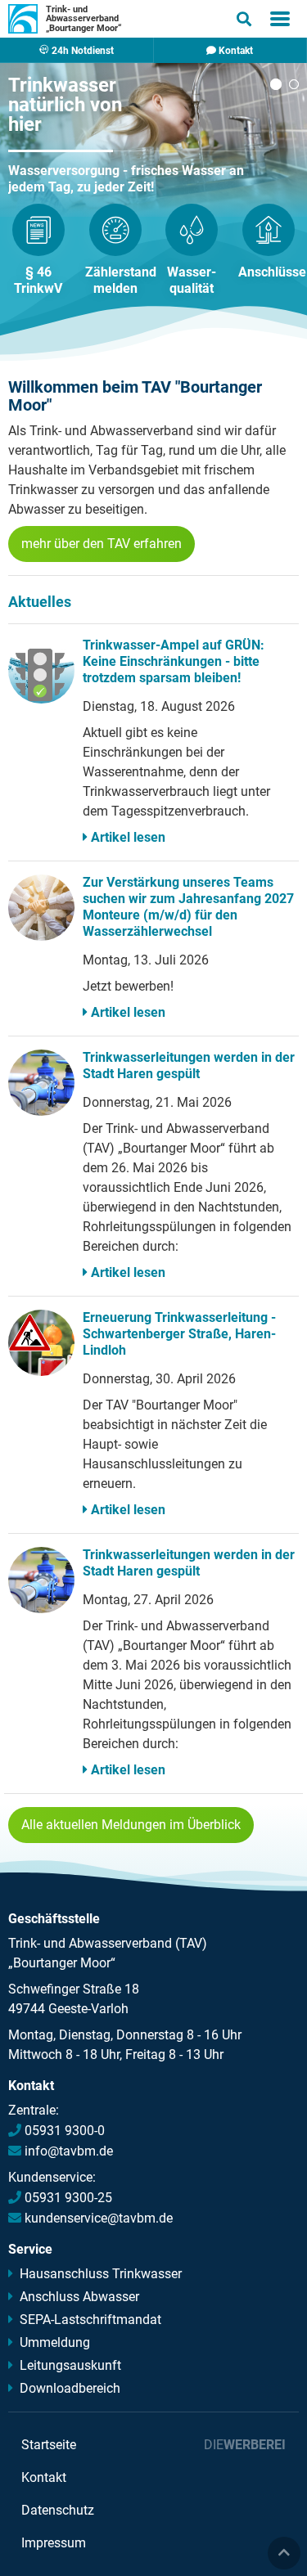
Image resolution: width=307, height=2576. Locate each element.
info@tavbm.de (69, 2151)
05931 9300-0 (65, 2131)
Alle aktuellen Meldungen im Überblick (131, 1825)
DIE (245, 2445)
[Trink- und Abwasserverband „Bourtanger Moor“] (23, 19)
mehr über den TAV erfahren (102, 544)
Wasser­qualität (192, 280)
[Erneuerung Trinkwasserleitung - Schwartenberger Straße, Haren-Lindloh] (41, 1343)
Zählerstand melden (121, 280)
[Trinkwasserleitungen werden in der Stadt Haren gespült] (41, 1083)
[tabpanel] (139, 129)
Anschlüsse (272, 272)
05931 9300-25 (68, 2198)
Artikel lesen (128, 837)
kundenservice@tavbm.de (99, 2218)
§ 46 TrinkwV (38, 280)
